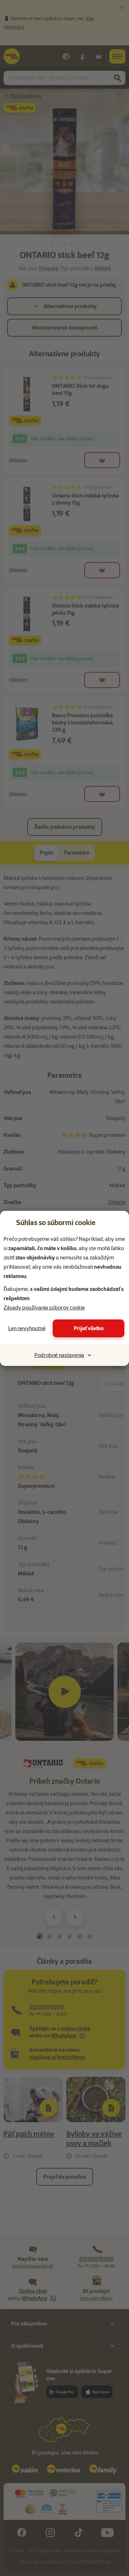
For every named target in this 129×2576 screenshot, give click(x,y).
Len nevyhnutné (27, 1328)
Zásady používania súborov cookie (44, 1308)
